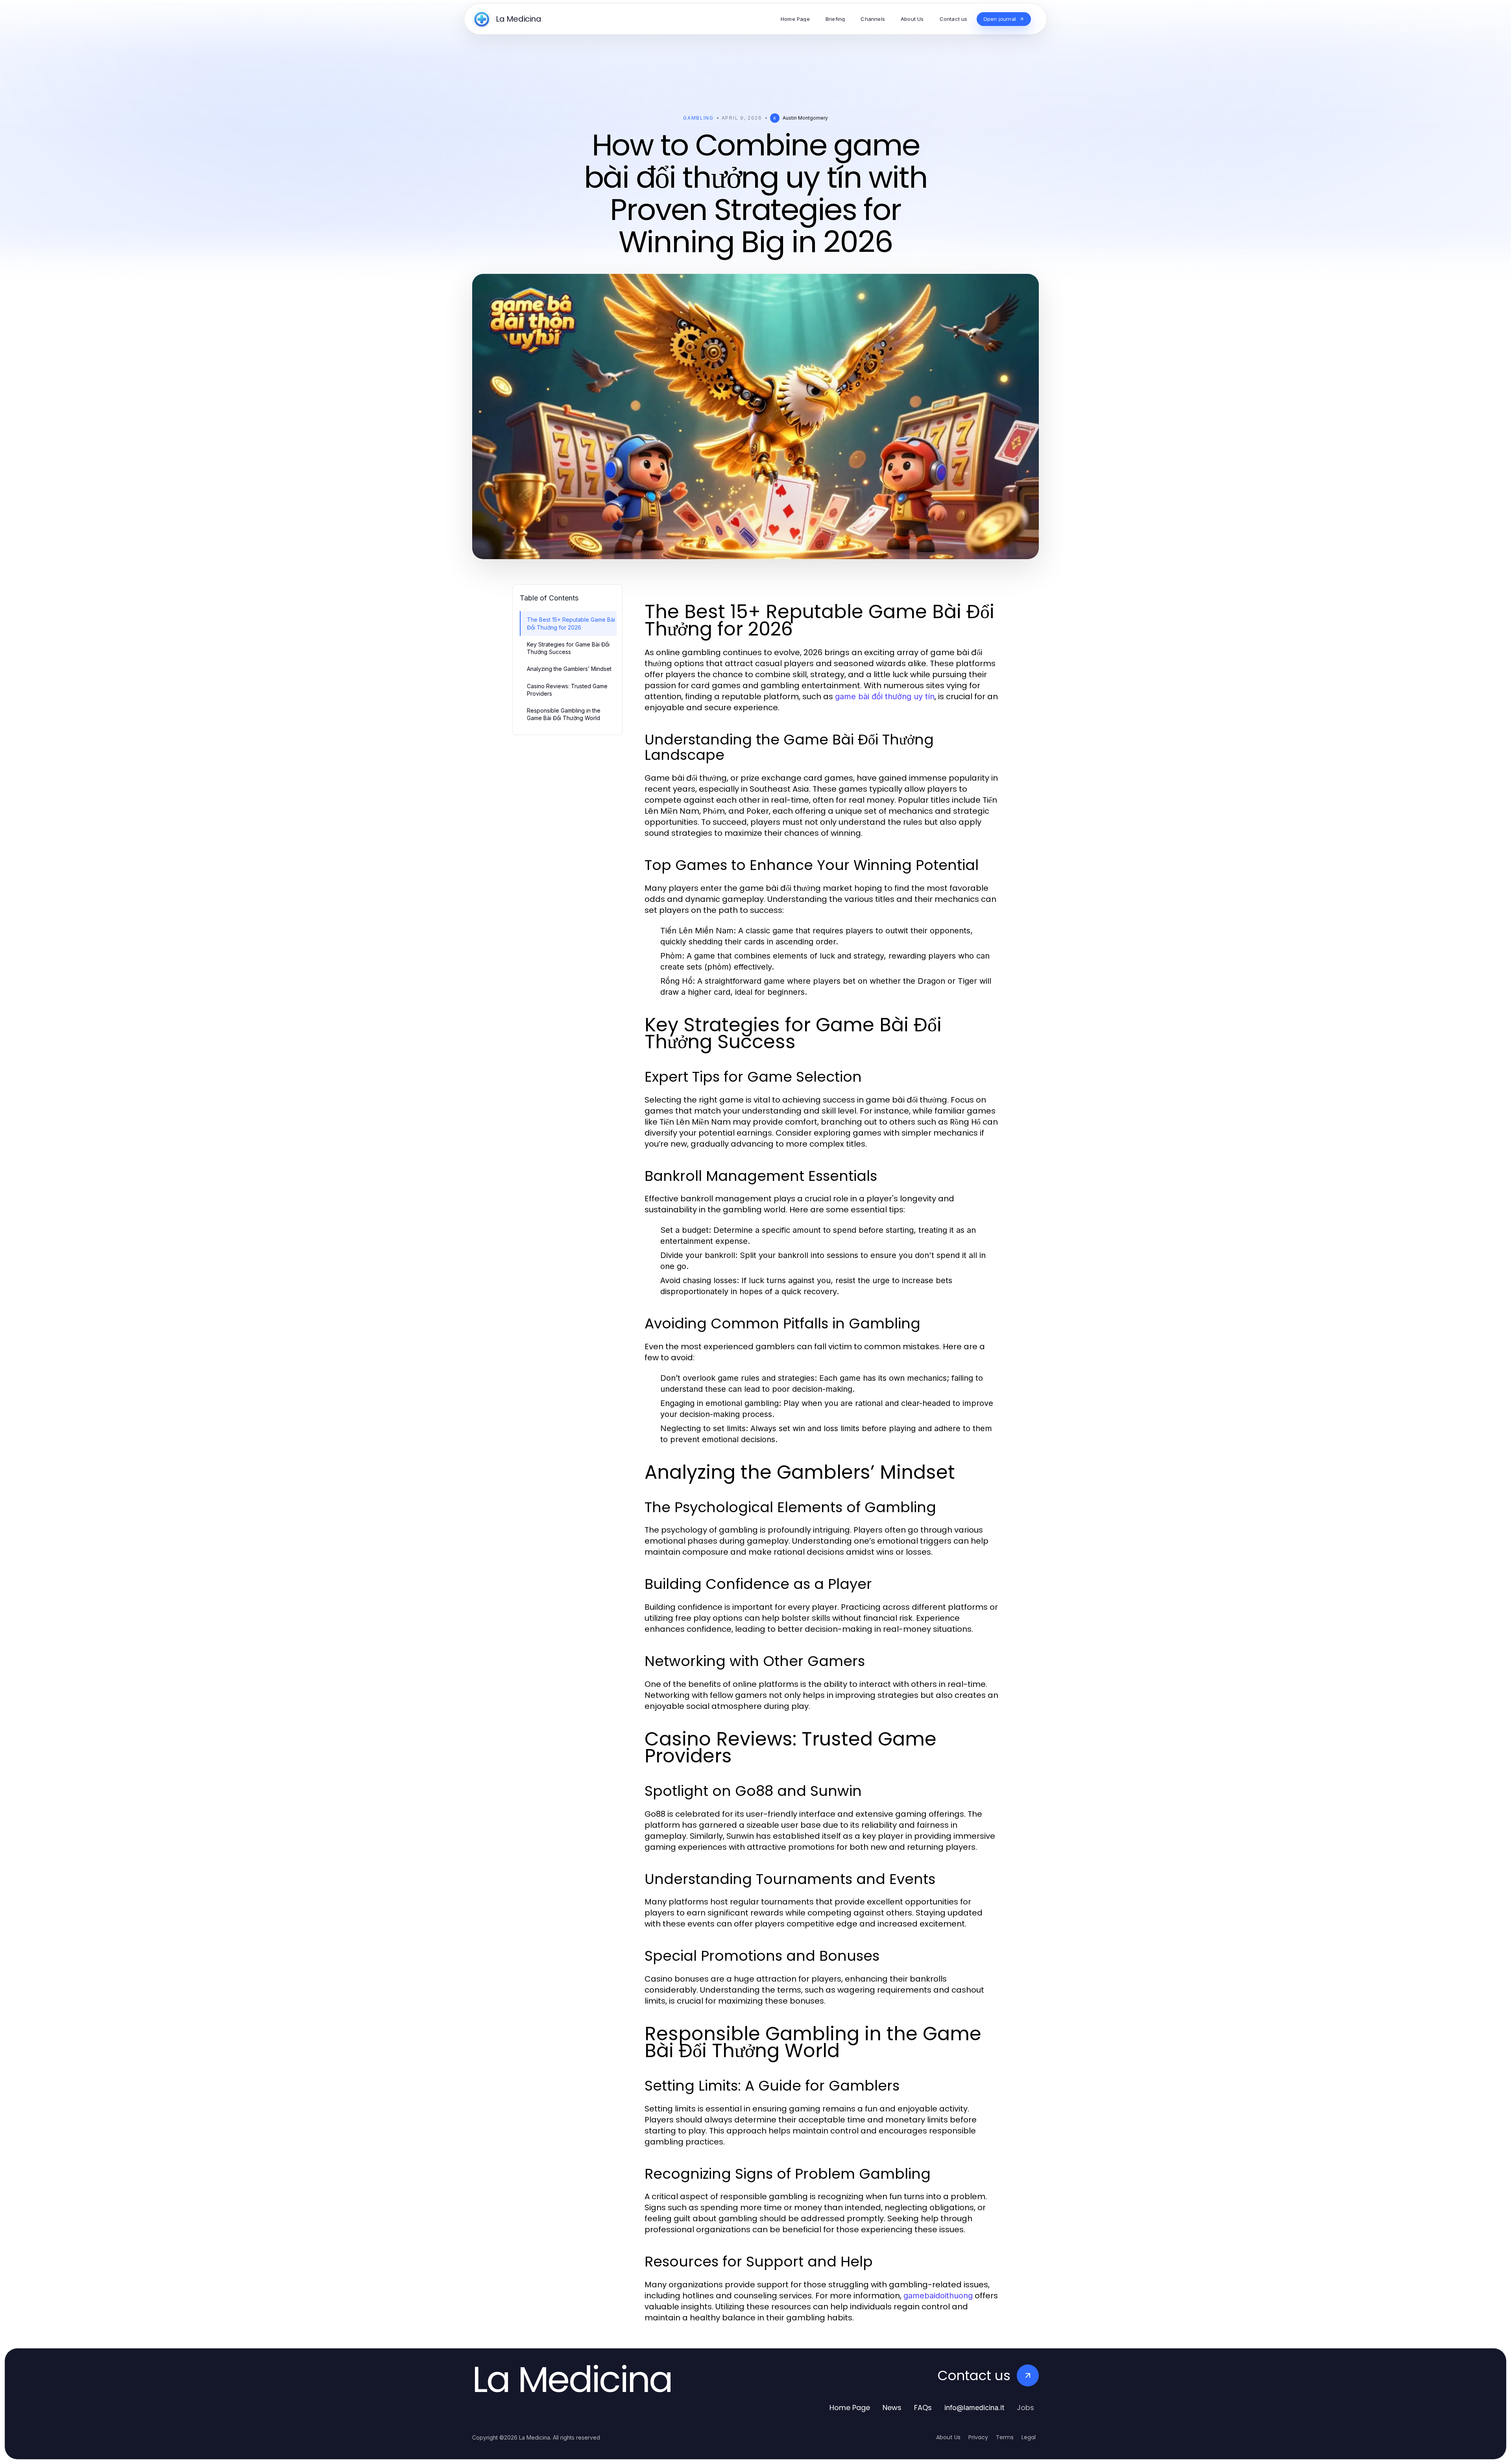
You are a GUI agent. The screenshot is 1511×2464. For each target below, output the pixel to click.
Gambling (698, 118)
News (892, 2408)
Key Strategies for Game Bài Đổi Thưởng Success (568, 648)
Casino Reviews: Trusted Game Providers (567, 690)
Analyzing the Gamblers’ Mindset (569, 669)
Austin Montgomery (805, 118)
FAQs (923, 2408)
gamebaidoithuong (938, 2296)
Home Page (850, 2408)
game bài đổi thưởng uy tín (885, 696)
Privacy (978, 2437)
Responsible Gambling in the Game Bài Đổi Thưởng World (564, 714)
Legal (1029, 2437)
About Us (948, 2437)
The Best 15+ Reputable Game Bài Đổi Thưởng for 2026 (571, 623)
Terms (1005, 2437)
